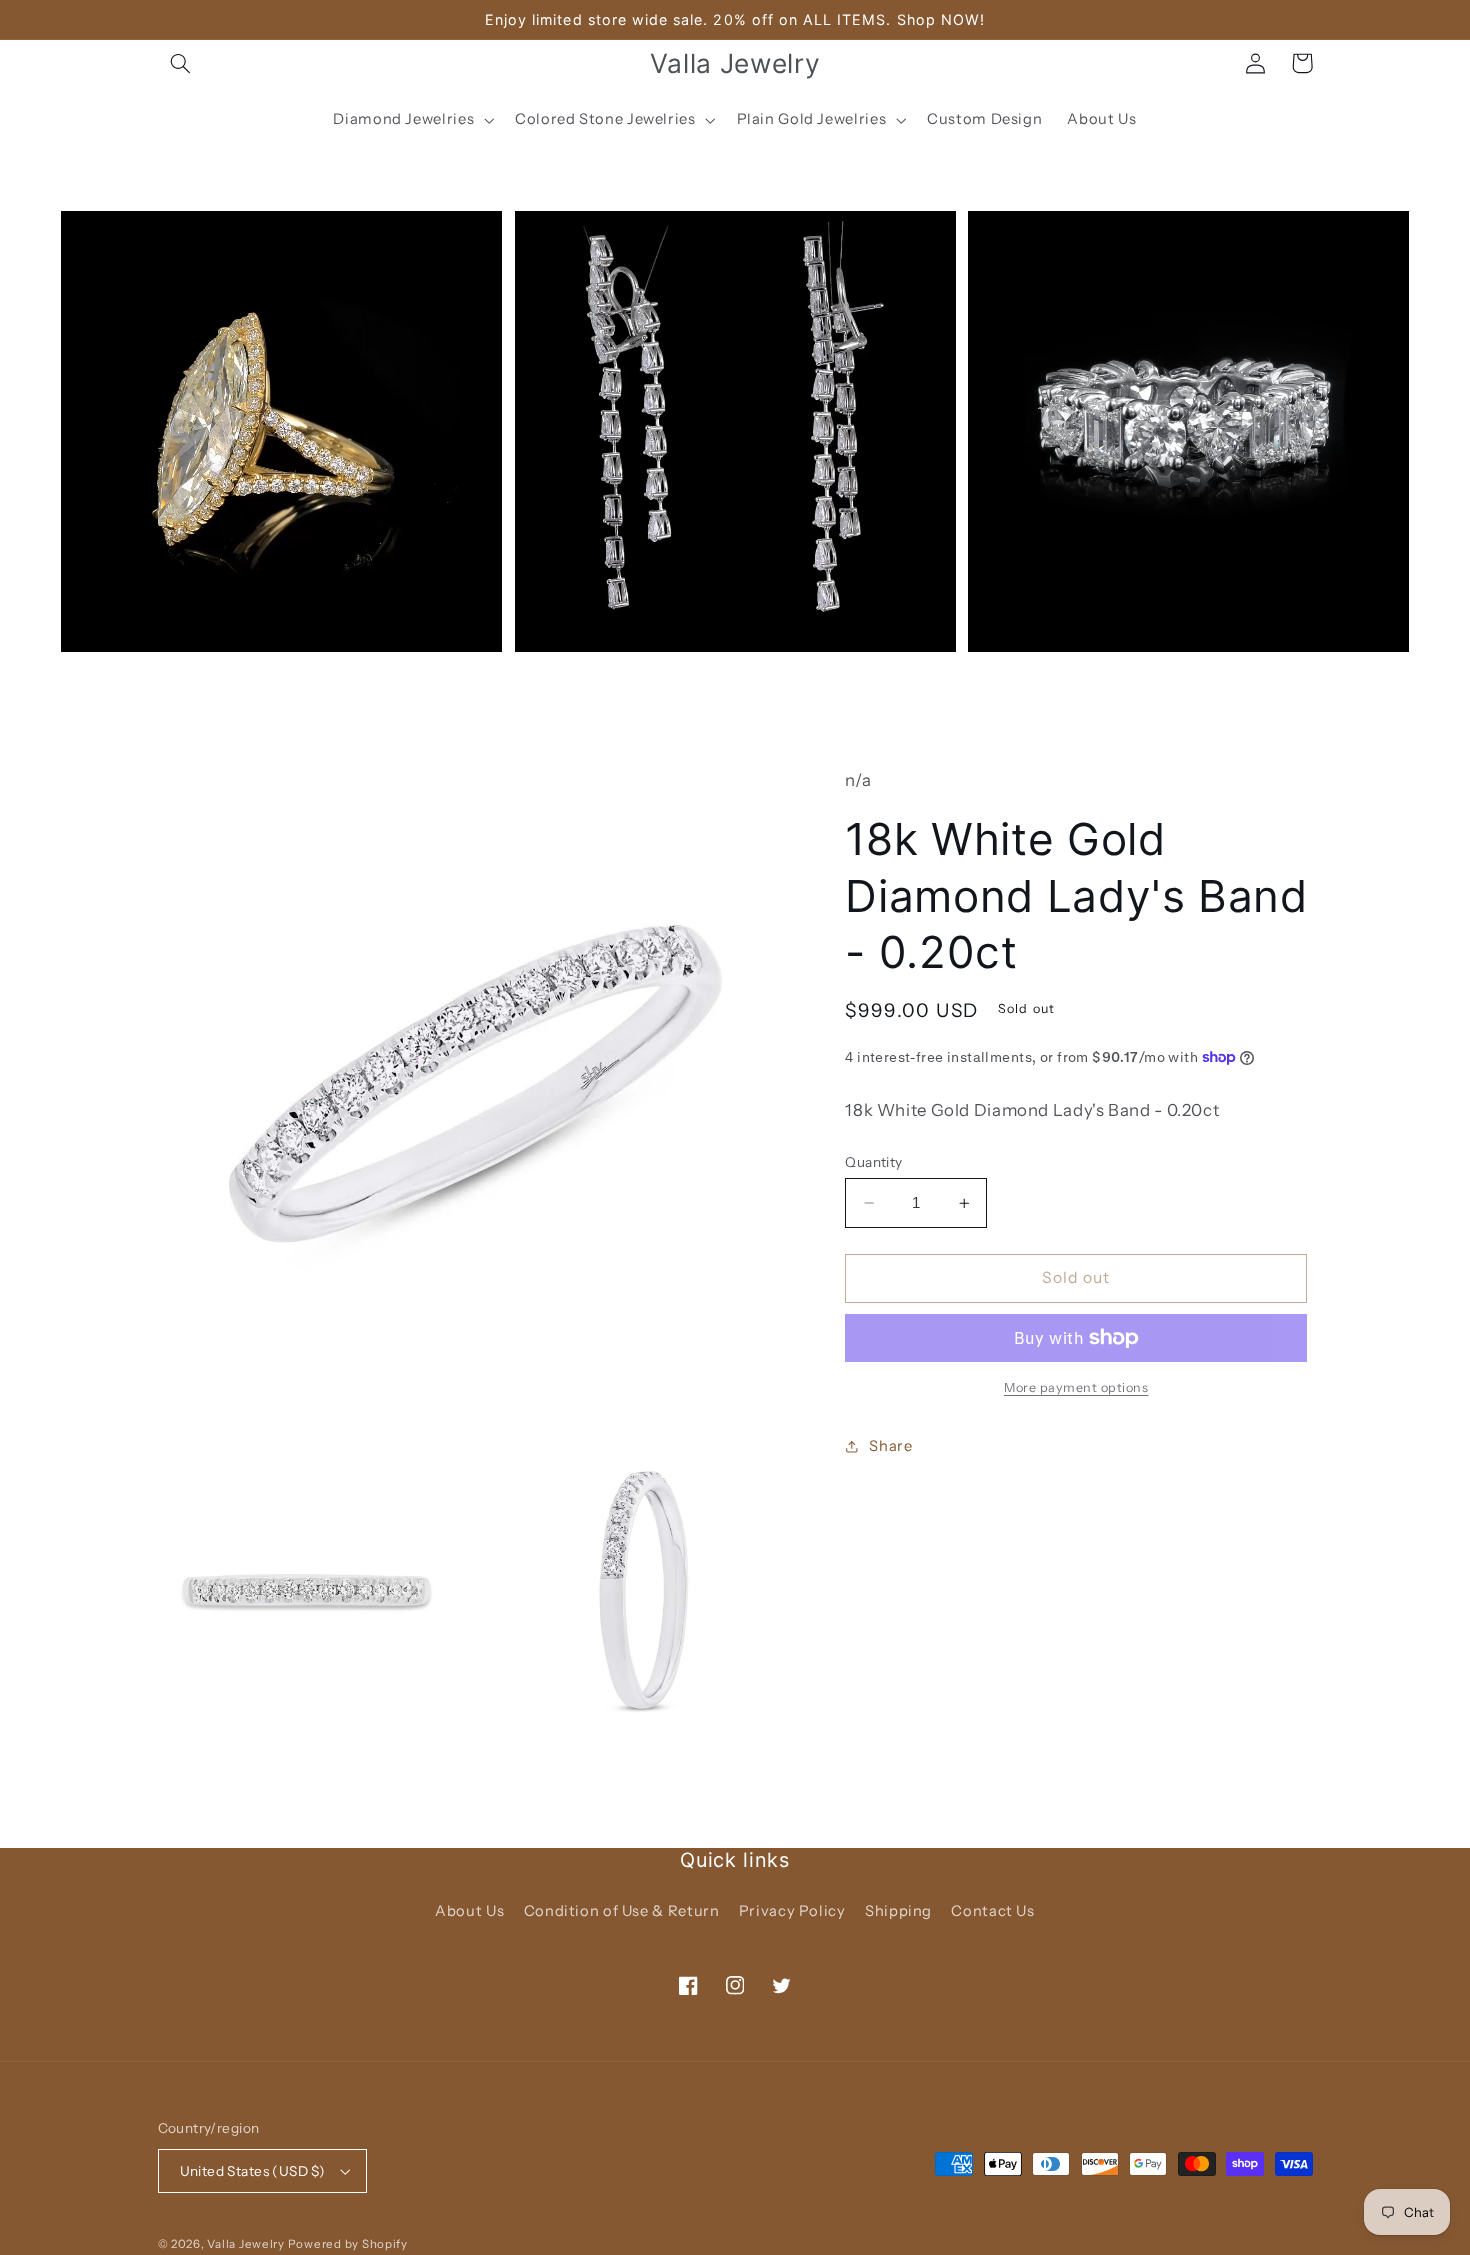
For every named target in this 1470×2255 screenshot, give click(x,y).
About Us (469, 1911)
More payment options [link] (1076, 1387)
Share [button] (890, 1446)
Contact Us (992, 1911)
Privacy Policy (792, 1911)
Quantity (873, 1162)
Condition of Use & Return (622, 1911)
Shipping (898, 1911)
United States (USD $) (253, 2171)
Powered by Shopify (348, 2244)
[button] (181, 63)
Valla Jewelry (247, 2244)
